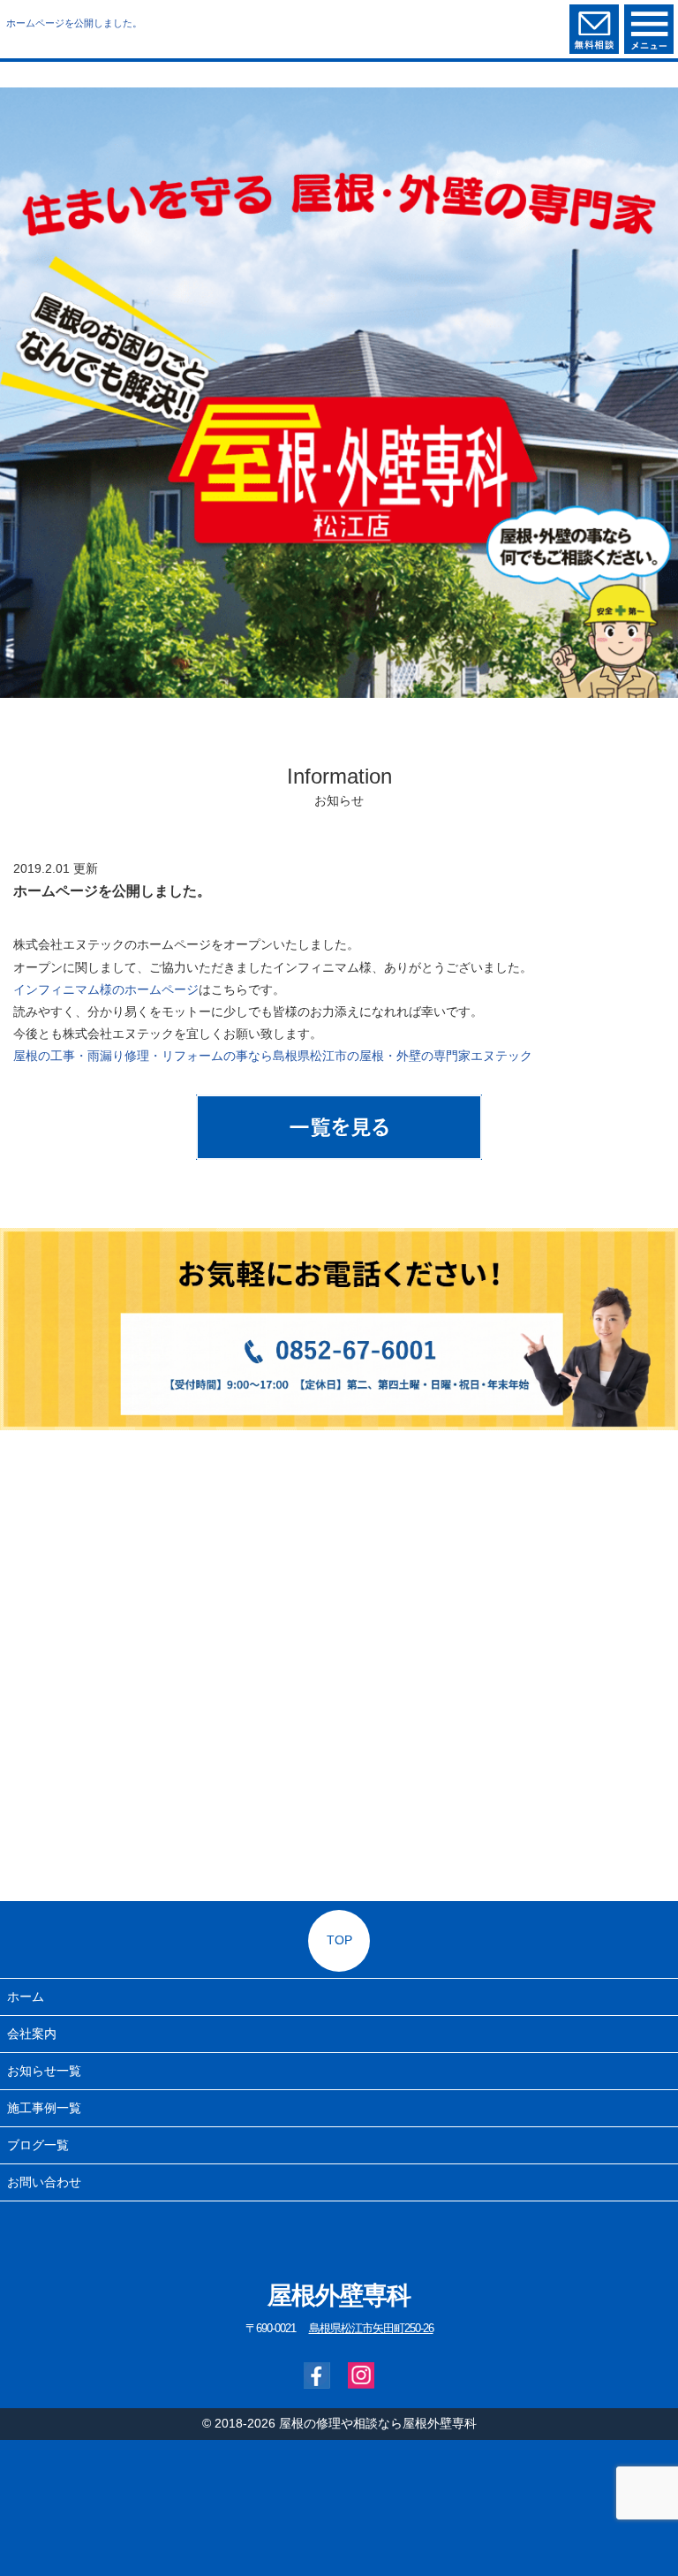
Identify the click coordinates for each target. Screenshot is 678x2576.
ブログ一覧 (38, 2145)
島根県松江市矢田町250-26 (371, 2329)
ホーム (26, 1996)
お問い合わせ (44, 2182)
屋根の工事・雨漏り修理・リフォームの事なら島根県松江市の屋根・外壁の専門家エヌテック (273, 1056)
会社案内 (32, 2034)
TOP (339, 1940)
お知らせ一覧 (44, 2071)
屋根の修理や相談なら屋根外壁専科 (378, 2423)
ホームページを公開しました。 (74, 23)
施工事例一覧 (44, 2108)
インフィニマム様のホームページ (106, 989)
